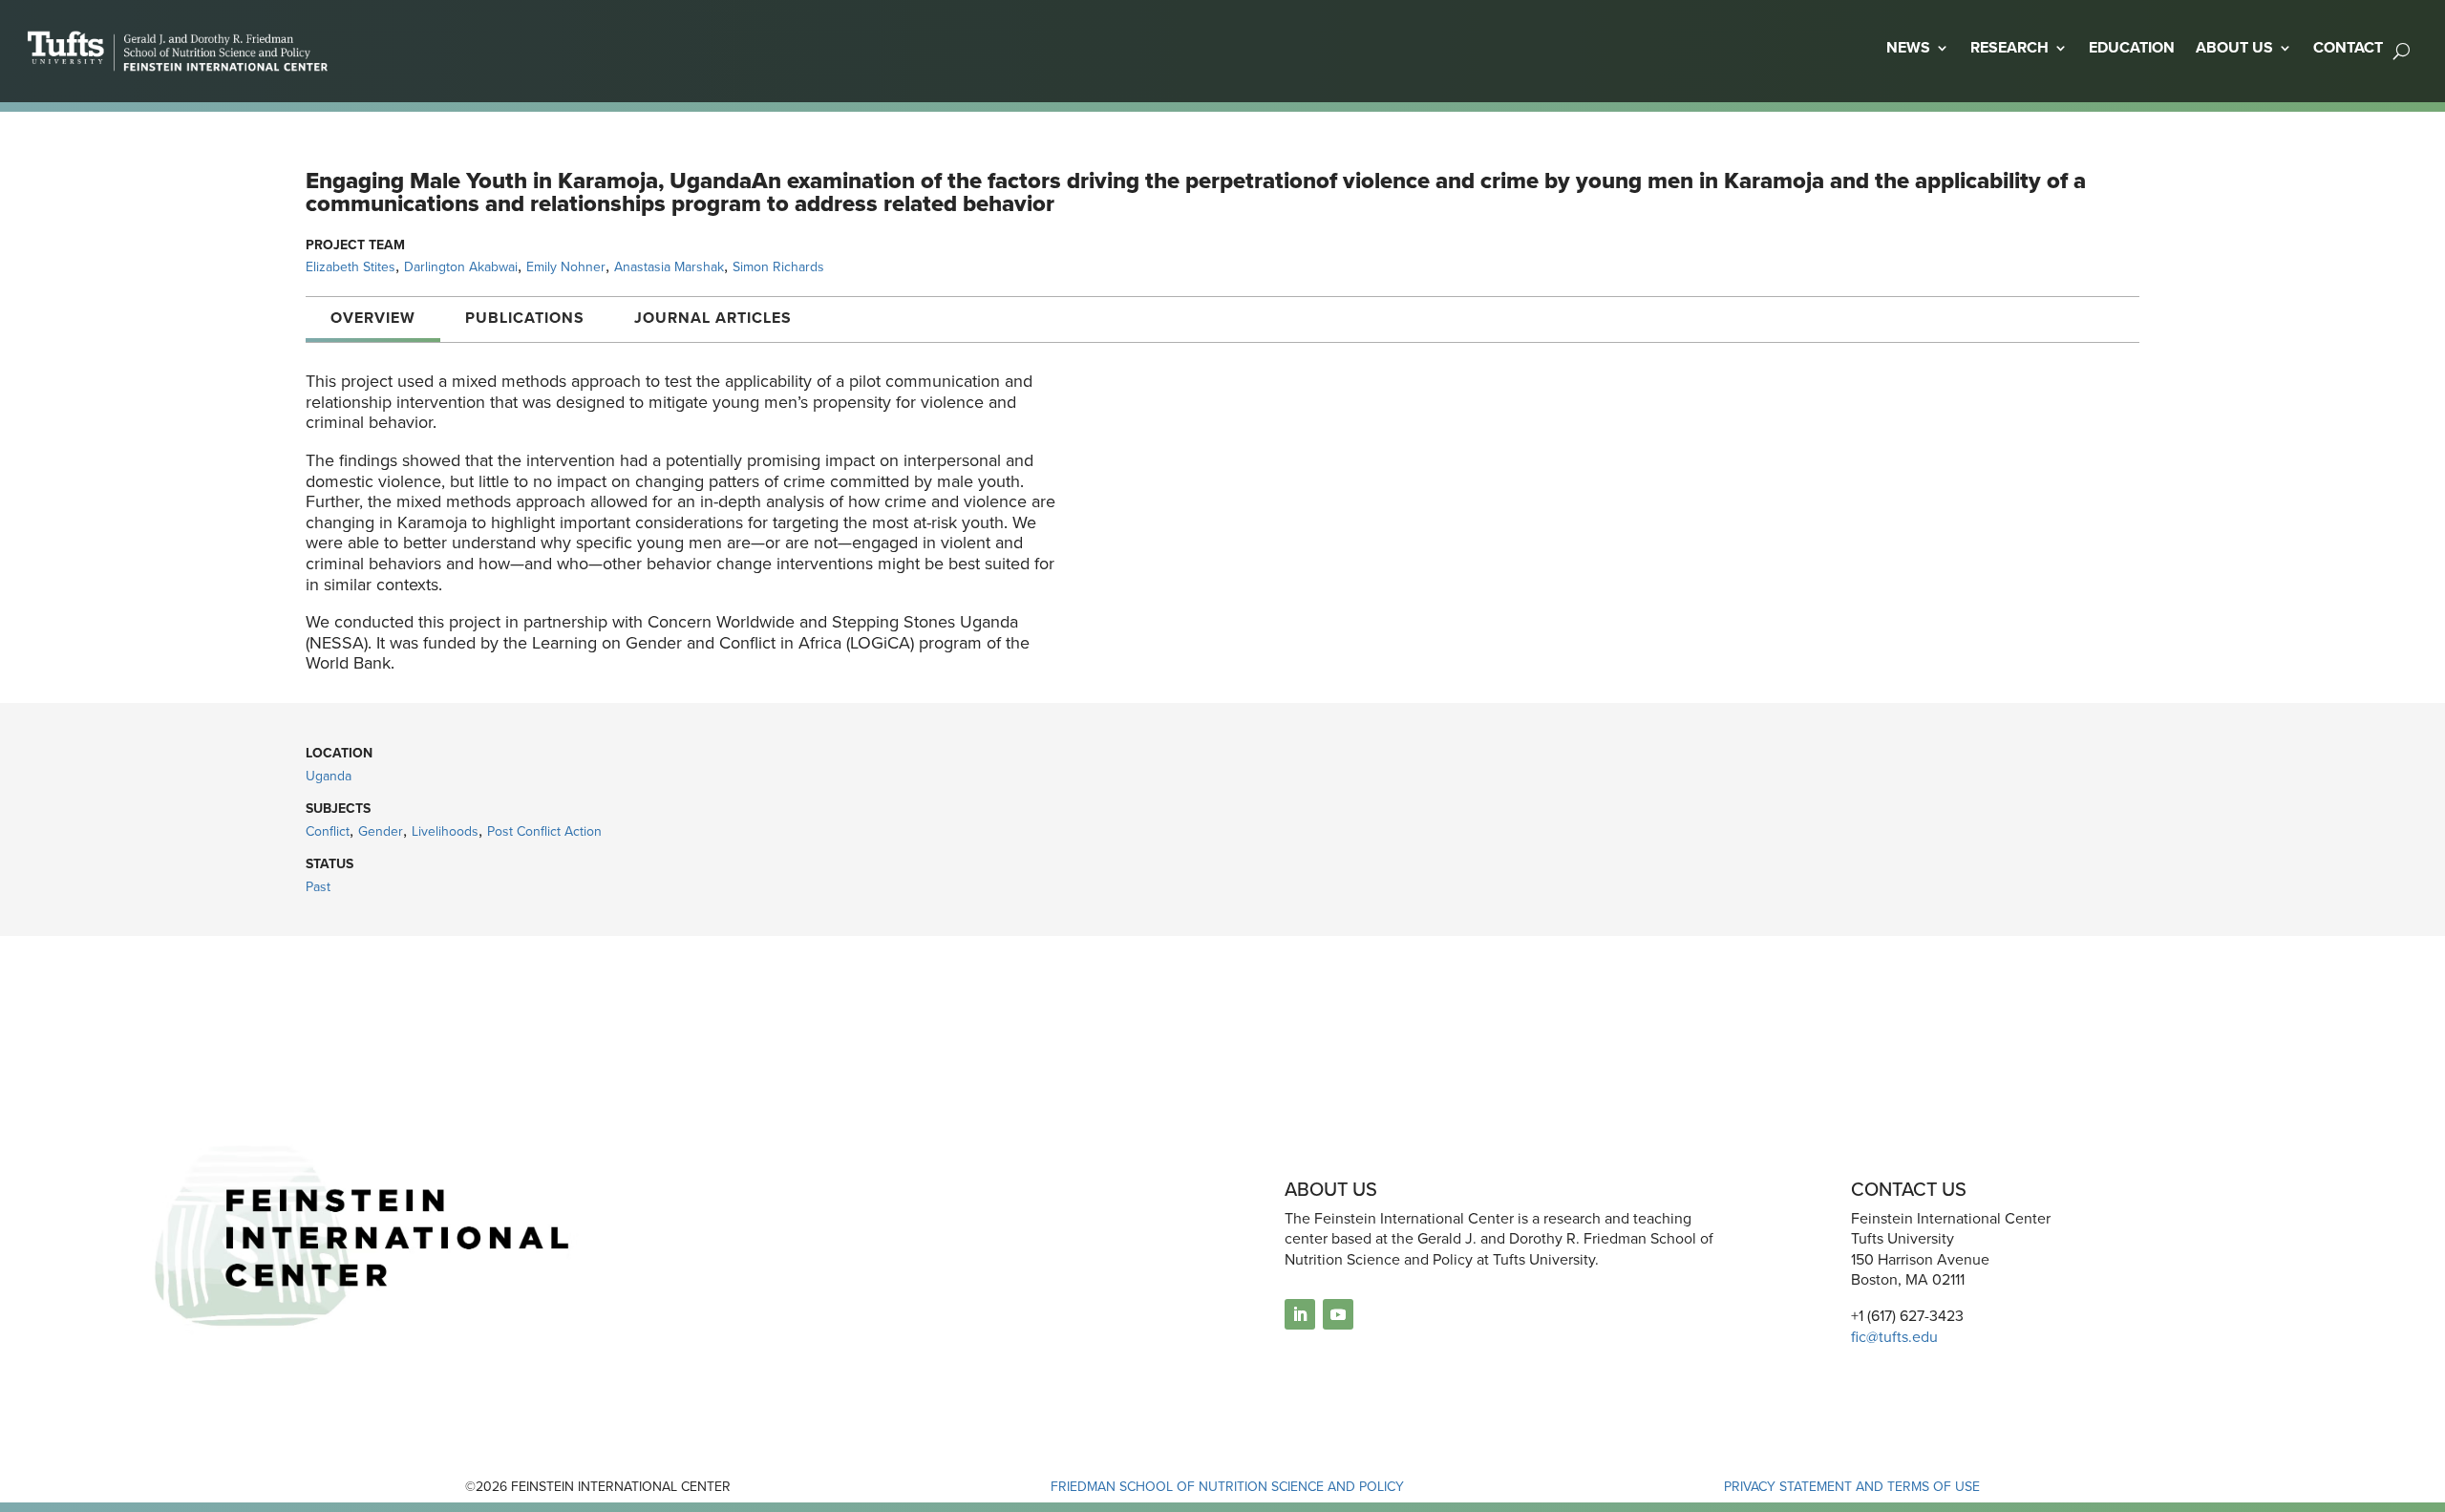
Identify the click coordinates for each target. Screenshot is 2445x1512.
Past (318, 887)
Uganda (329, 776)
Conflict (328, 831)
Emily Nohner (566, 267)
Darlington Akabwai (461, 267)
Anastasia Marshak (669, 267)
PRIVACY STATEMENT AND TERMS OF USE (1852, 1487)
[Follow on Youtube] (1338, 1314)
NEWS (1908, 47)
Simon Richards (778, 267)
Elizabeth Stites (351, 267)
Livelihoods (445, 831)
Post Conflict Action (544, 831)
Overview (373, 318)
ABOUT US (2234, 47)
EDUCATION (2132, 47)
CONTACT (2348, 47)
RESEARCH (2009, 47)
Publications (525, 318)
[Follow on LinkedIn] (1300, 1314)
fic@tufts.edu (1894, 1337)
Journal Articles (713, 318)
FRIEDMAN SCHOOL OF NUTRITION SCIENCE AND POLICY (1227, 1487)
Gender (381, 831)
